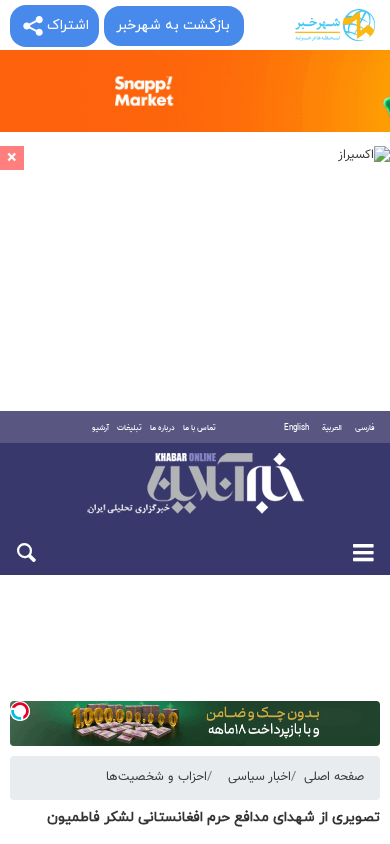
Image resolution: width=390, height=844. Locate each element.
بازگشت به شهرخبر (173, 25)
